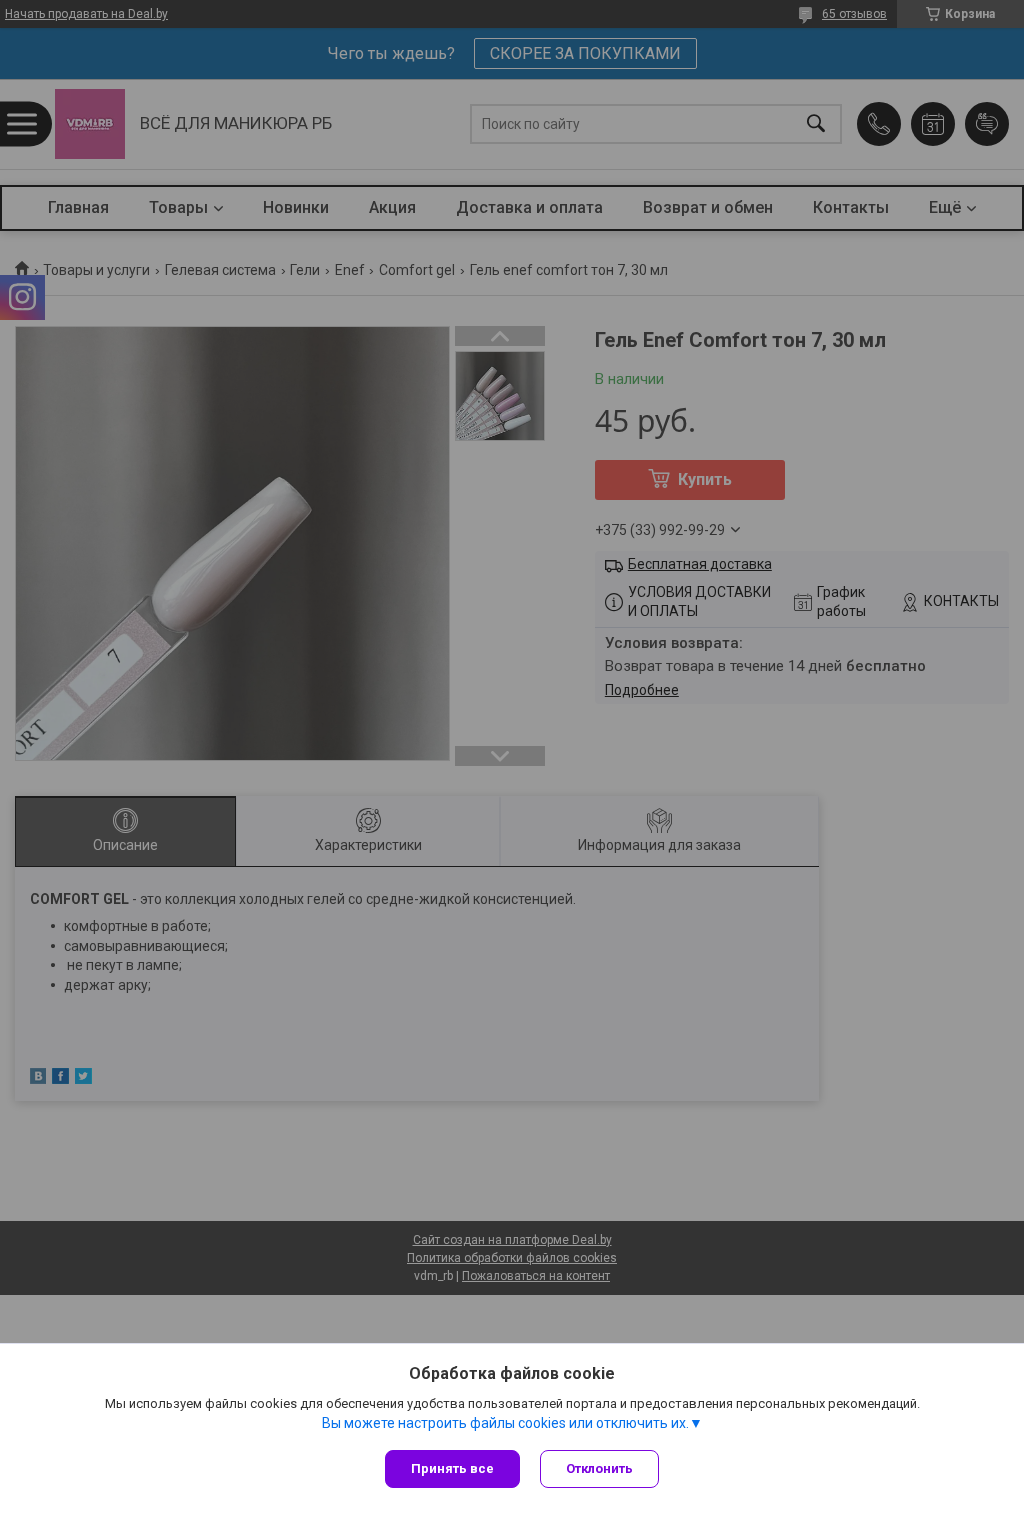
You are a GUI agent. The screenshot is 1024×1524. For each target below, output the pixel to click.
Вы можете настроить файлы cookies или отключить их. (505, 1423)
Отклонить (599, 1468)
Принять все (452, 1468)
